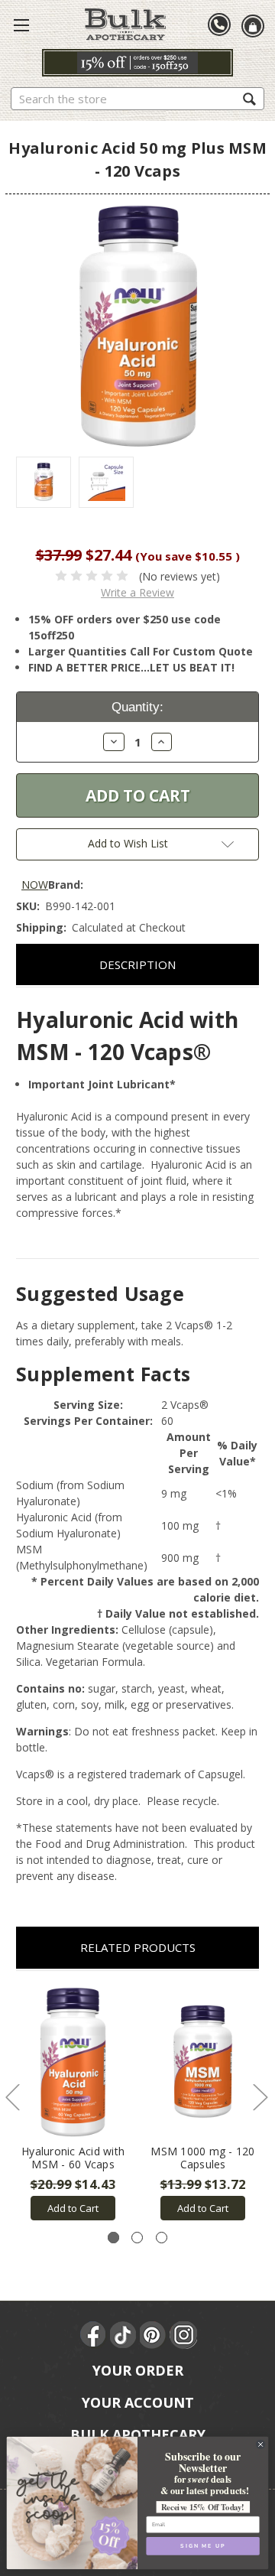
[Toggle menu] (21, 24)
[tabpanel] (73, 2104)
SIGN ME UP (202, 2546)
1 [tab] (113, 2238)
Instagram (183, 2335)
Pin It (154, 2335)
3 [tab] (162, 2238)
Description (137, 964)
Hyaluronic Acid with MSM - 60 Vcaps (73, 2158)
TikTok (124, 2335)
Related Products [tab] (138, 1947)
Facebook (94, 2335)
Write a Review (137, 592)
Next (260, 2097)
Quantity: (137, 707)
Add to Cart (73, 2208)
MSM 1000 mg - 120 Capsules (202, 2158)
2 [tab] (137, 2238)
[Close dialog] (261, 2444)
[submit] (249, 98)
